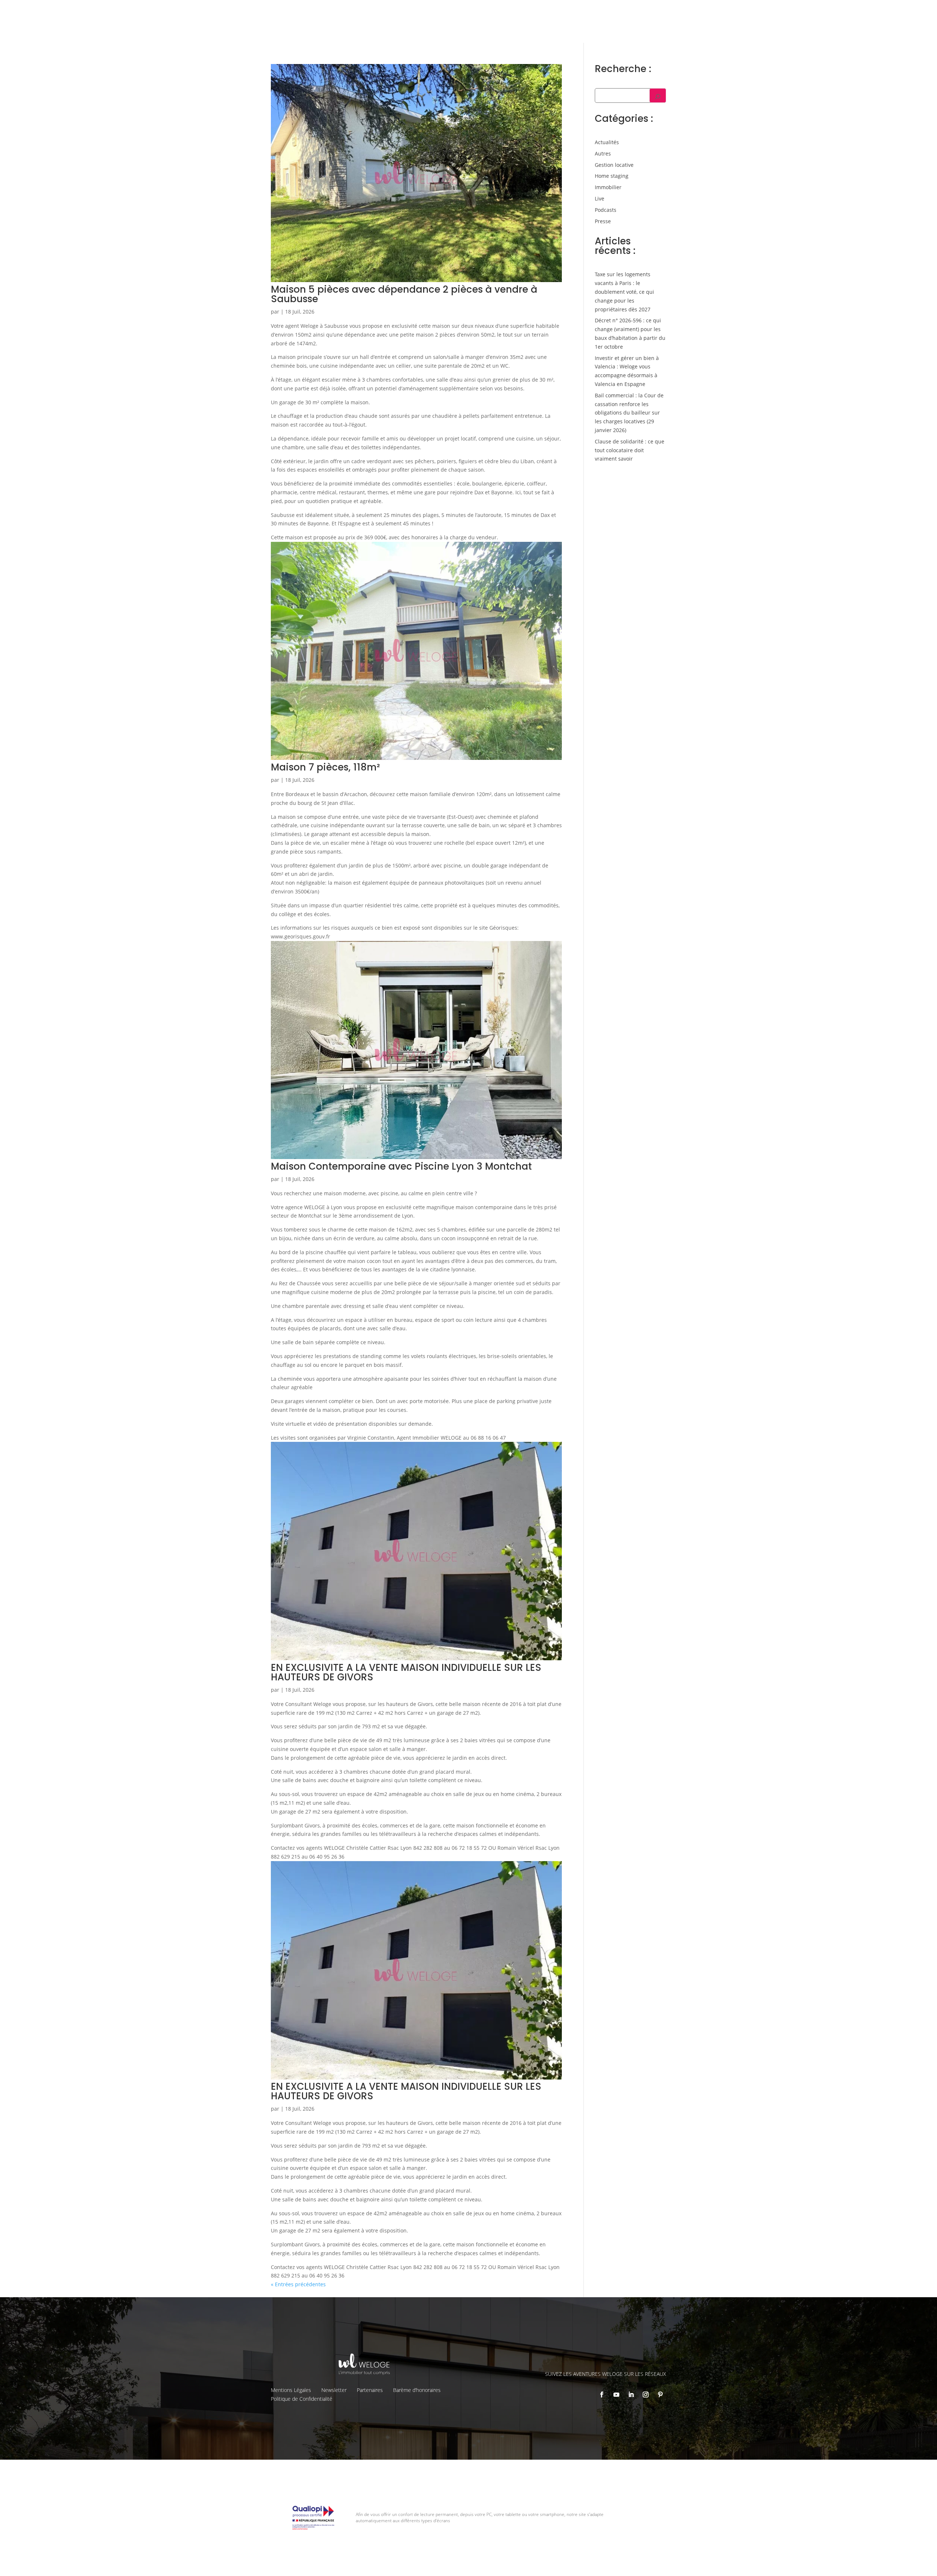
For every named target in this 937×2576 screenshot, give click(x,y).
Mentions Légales (291, 2390)
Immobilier (608, 187)
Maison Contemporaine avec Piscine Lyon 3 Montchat (401, 1166)
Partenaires (370, 2390)
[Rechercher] (658, 95)
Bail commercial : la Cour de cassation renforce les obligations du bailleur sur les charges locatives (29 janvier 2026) (629, 413)
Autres (603, 153)
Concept (569, 11)
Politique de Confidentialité (302, 2399)
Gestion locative (652, 11)
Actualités (607, 142)
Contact (748, 11)
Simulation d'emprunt (454, 28)
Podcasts (606, 210)
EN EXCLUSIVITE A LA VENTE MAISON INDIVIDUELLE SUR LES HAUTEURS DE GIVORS (406, 1672)
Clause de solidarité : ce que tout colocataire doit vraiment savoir (630, 450)
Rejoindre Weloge (574, 28)
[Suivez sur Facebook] (602, 2395)
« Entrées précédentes (298, 2284)
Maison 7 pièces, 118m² (325, 767)
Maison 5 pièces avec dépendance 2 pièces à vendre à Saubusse (404, 294)
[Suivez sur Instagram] (646, 2395)
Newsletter (334, 2390)
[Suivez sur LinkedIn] (631, 2395)
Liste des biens (606, 11)
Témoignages (695, 11)
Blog (725, 11)
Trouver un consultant (637, 27)
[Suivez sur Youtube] (616, 2395)
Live (600, 198)
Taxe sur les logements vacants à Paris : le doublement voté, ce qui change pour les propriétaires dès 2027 (624, 292)
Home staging (612, 176)
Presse (603, 221)
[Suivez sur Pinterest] (660, 2395)
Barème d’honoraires (417, 2390)
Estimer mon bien (516, 28)
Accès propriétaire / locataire (712, 27)
